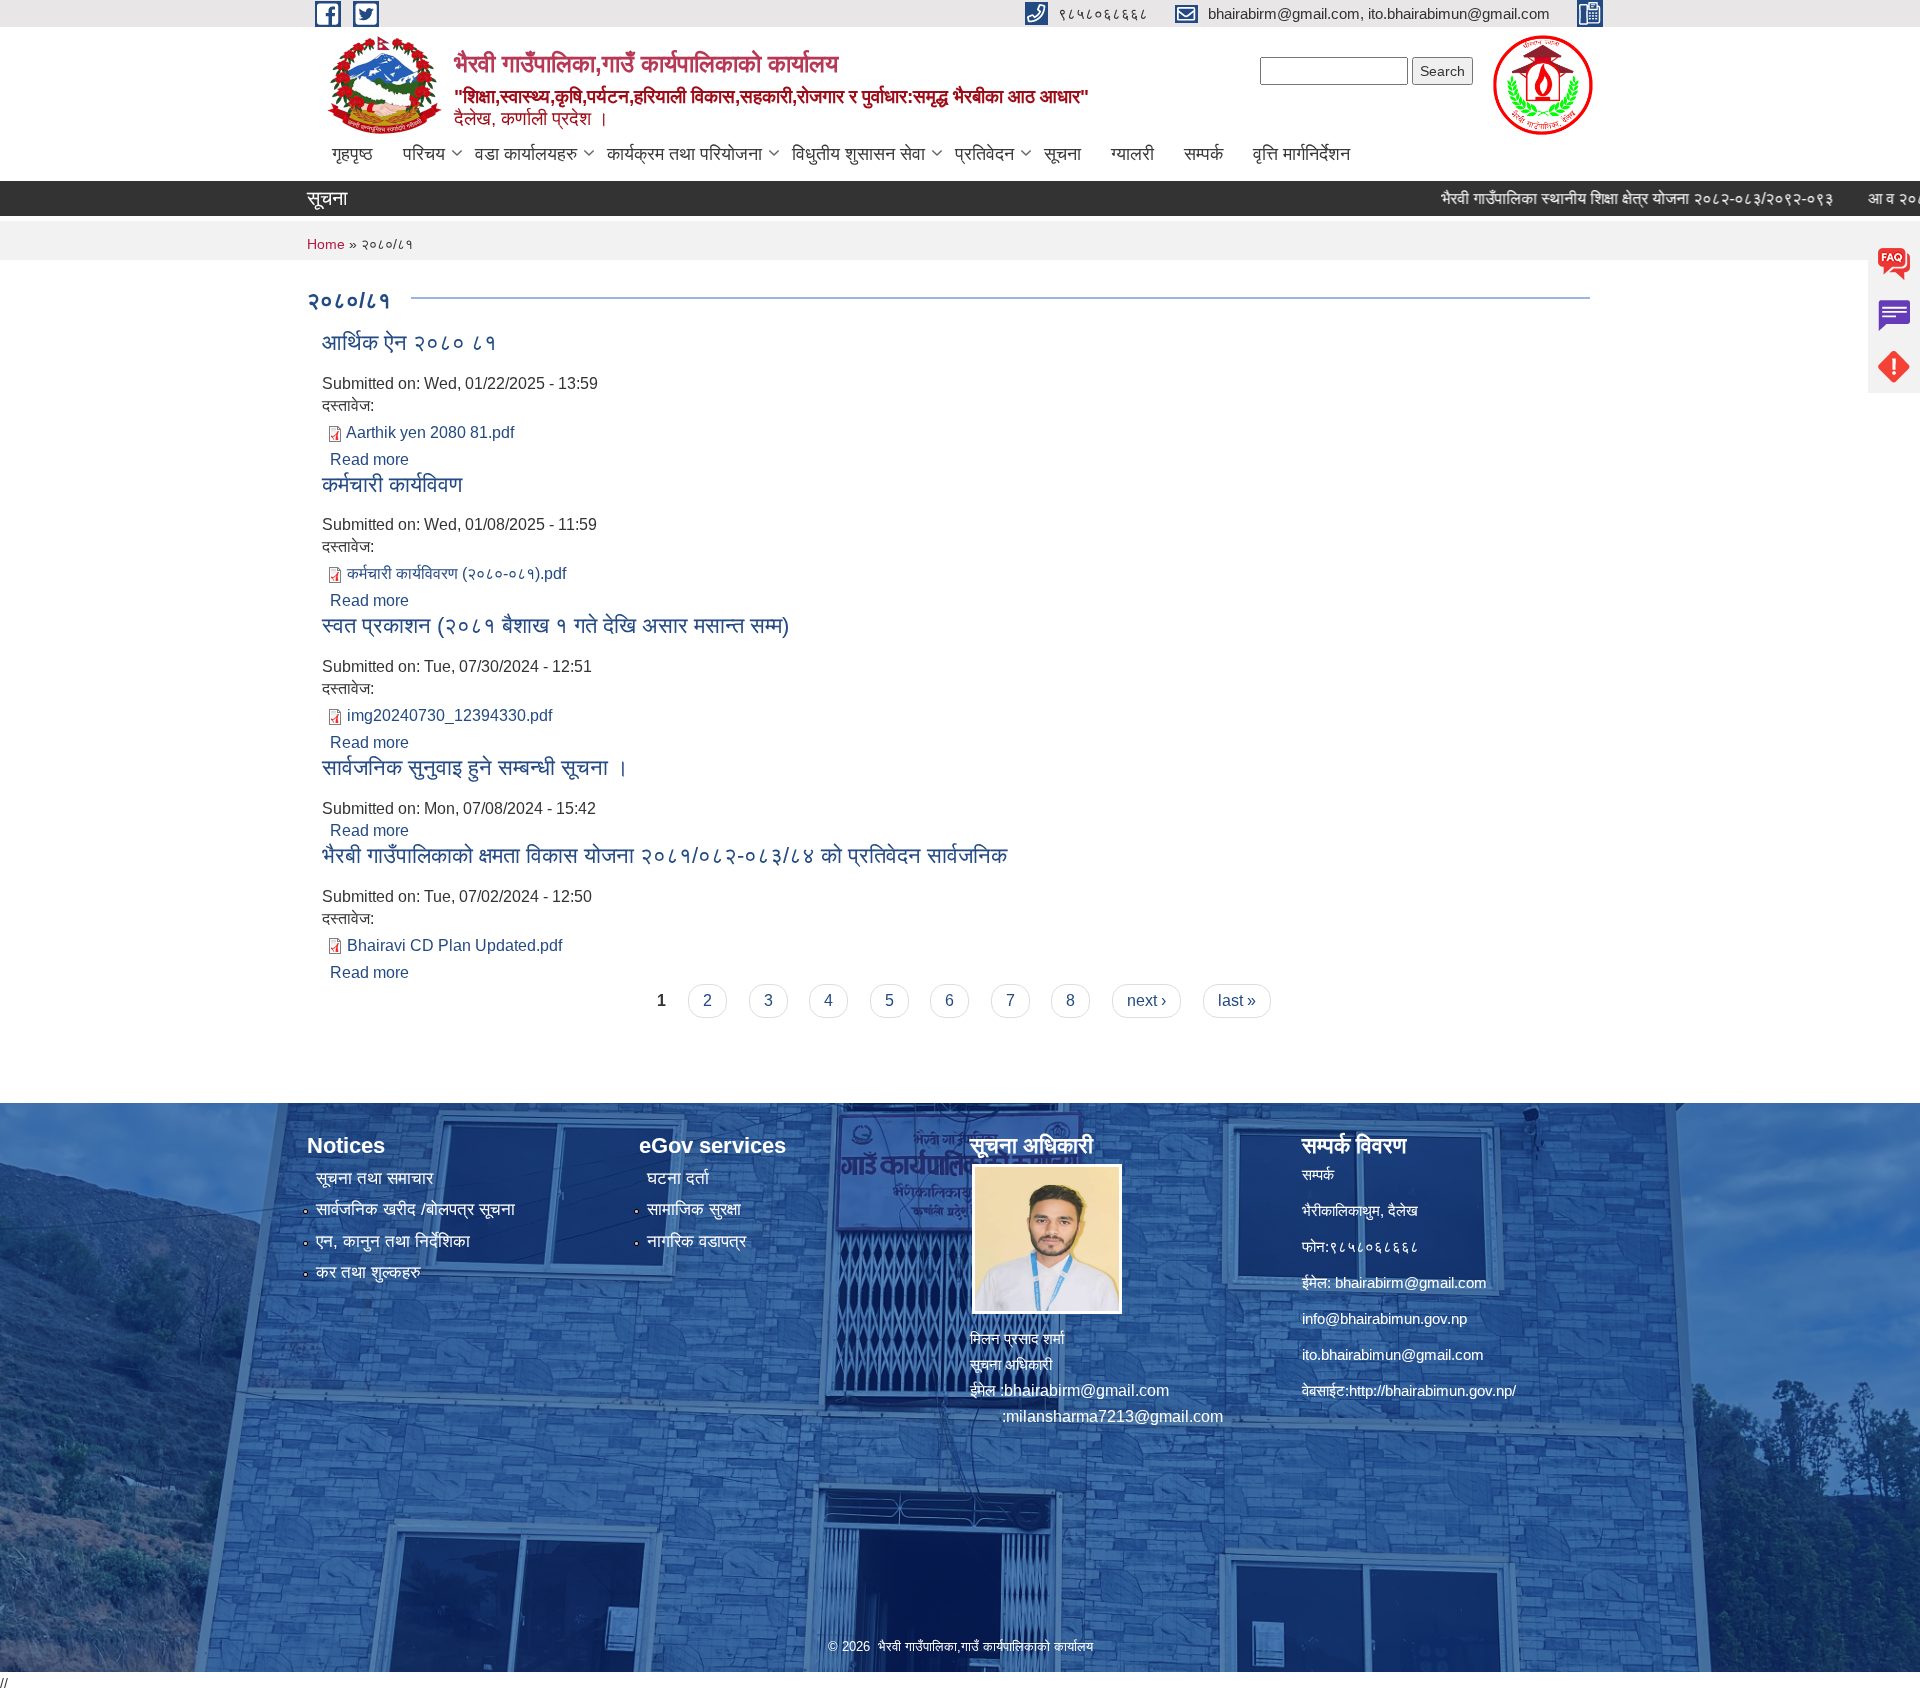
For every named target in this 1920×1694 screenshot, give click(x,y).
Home (326, 244)
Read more (369, 459)
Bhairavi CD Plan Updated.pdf (454, 945)
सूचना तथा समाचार (374, 1178)
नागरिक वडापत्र (696, 1241)
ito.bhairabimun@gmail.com (1393, 1354)
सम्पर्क (1203, 154)
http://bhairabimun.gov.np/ (1432, 1390)
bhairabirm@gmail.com (1086, 1390)
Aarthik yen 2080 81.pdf (430, 432)
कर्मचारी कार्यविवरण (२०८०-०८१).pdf (456, 573)
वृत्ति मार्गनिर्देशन (1301, 154)
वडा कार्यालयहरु (526, 154)
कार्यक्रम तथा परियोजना (684, 154)
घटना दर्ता (678, 1178)
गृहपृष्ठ (352, 154)
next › (1146, 1000)
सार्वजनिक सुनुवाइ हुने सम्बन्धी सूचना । (475, 767)
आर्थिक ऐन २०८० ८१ (409, 342)
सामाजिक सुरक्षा (694, 1209)
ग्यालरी (1132, 154)
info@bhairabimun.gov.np (1384, 1318)
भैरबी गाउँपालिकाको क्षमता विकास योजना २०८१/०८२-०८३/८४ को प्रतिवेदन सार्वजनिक (664, 855)
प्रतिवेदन (984, 154)
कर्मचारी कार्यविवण (392, 484)
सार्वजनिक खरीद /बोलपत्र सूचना (415, 1209)
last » (1237, 1000)
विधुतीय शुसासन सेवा (858, 154)
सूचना (1062, 154)
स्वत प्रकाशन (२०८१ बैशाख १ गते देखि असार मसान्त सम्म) (555, 625)
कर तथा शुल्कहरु (368, 1272)
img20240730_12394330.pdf (449, 715)
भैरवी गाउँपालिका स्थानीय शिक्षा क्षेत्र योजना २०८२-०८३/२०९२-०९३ (1587, 198)
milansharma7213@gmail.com (1114, 1416)
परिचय (424, 154)
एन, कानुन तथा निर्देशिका (393, 1241)
